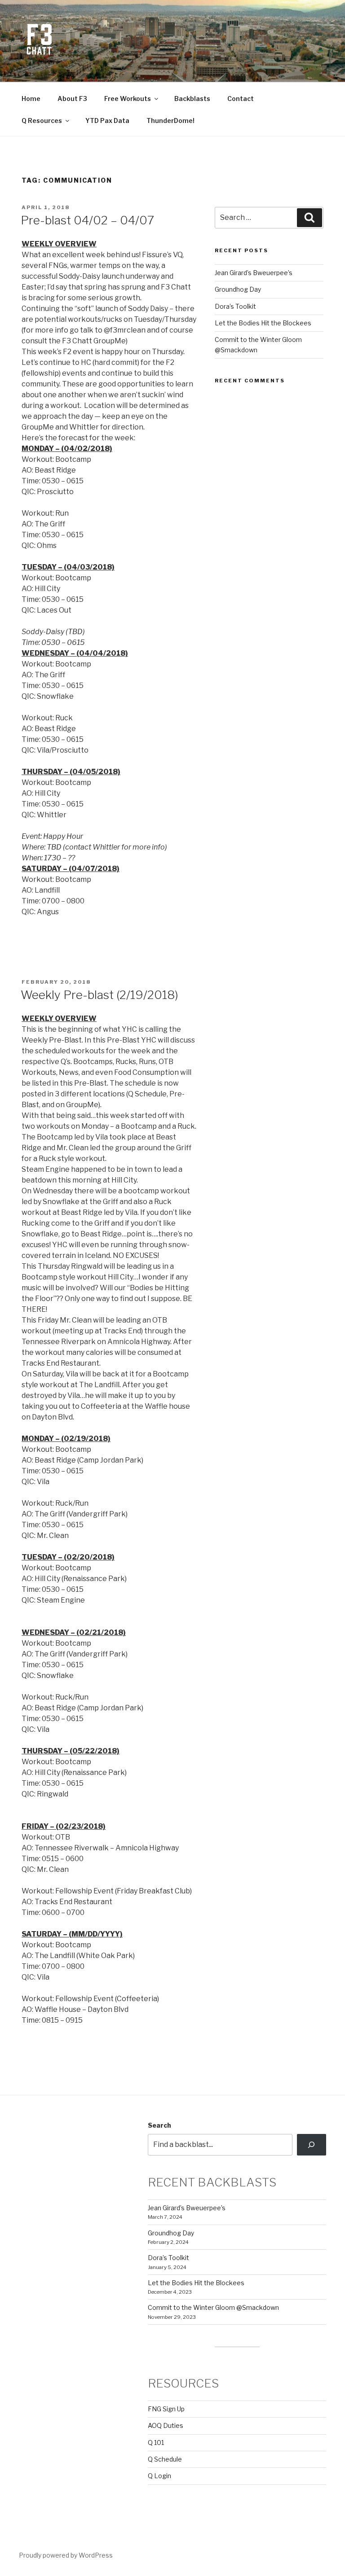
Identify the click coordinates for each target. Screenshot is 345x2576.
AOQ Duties (166, 2425)
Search (159, 2125)
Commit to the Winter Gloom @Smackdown (213, 2307)
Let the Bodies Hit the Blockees (263, 323)
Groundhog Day (238, 289)
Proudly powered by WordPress (66, 2555)
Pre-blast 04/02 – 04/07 (87, 220)
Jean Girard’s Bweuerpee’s (254, 273)
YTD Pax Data (107, 120)
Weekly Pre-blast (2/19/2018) (100, 995)
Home (31, 99)
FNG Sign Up (166, 2409)
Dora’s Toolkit (235, 306)
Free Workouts (128, 99)
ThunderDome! (170, 120)
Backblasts (192, 99)
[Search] (312, 2145)
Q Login (159, 2476)
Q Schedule (165, 2459)
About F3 (72, 99)
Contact (241, 99)
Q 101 (156, 2442)
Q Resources (42, 120)
